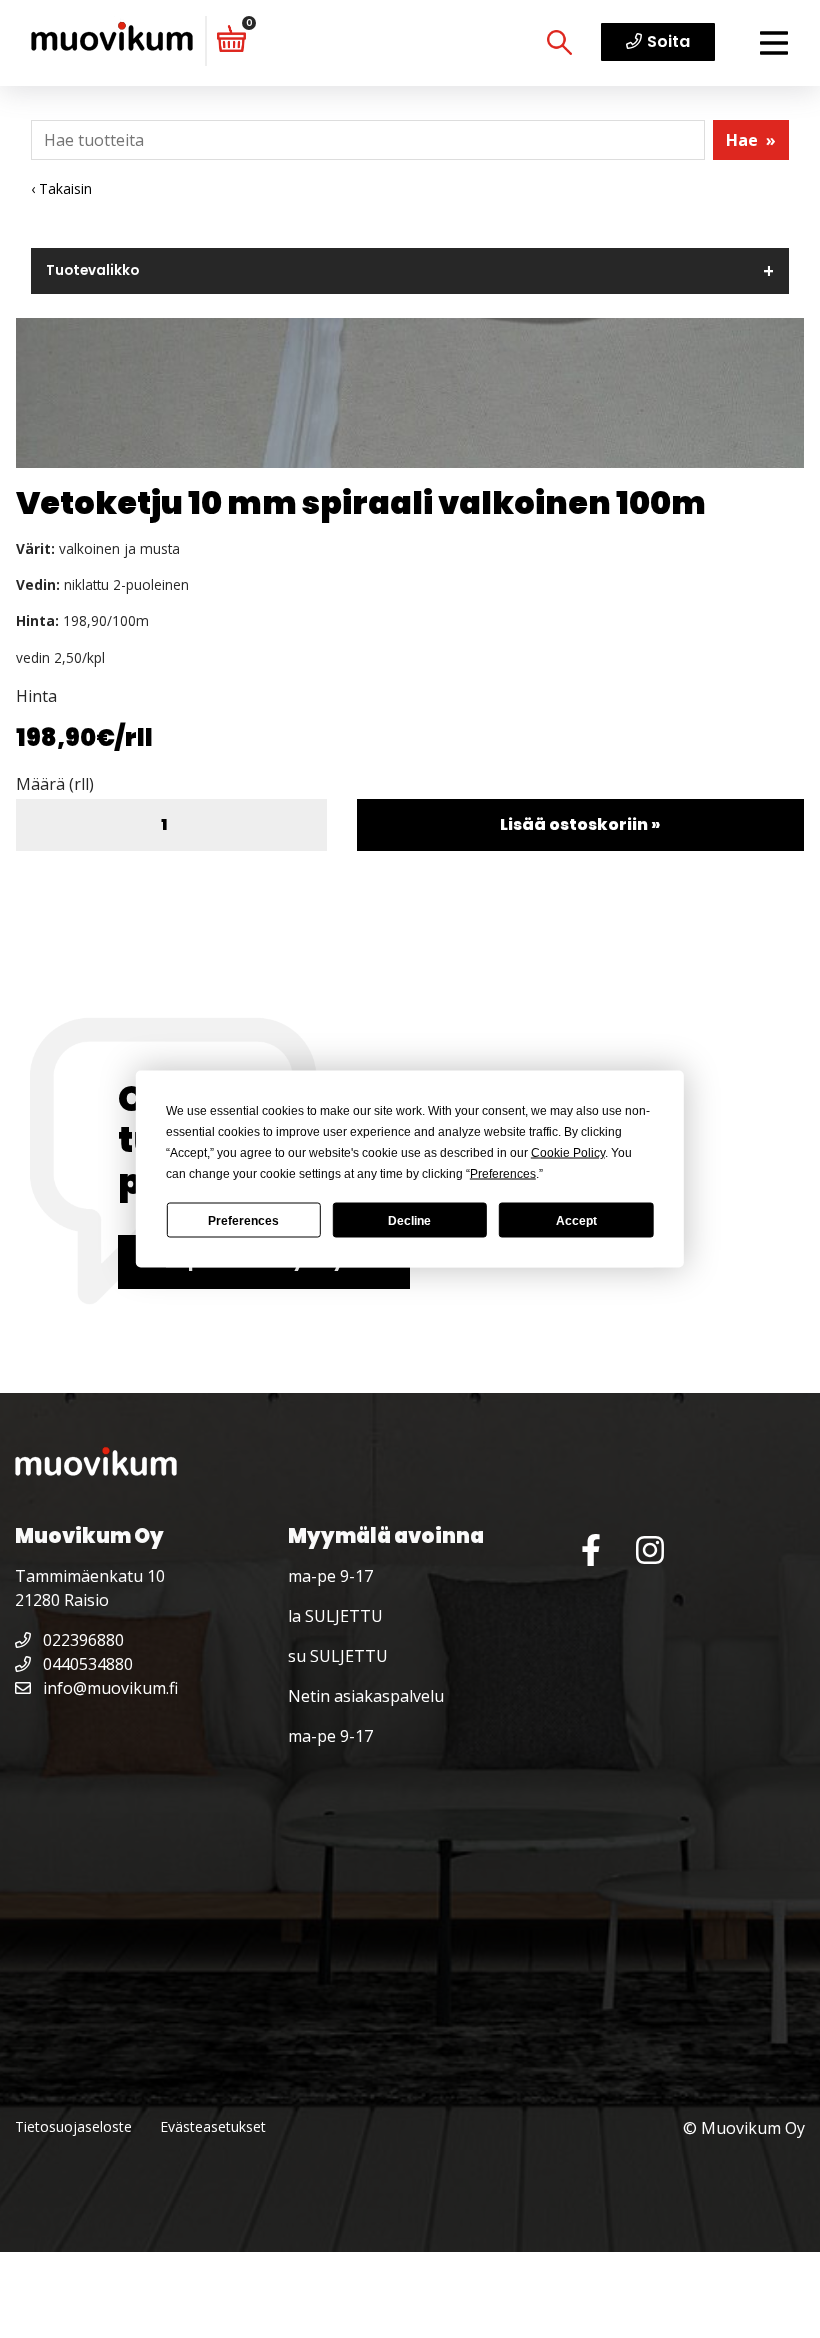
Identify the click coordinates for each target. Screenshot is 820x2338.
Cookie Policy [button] (568, 1153)
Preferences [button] (503, 1174)
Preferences (243, 1220)
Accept (576, 1220)
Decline (409, 1220)
